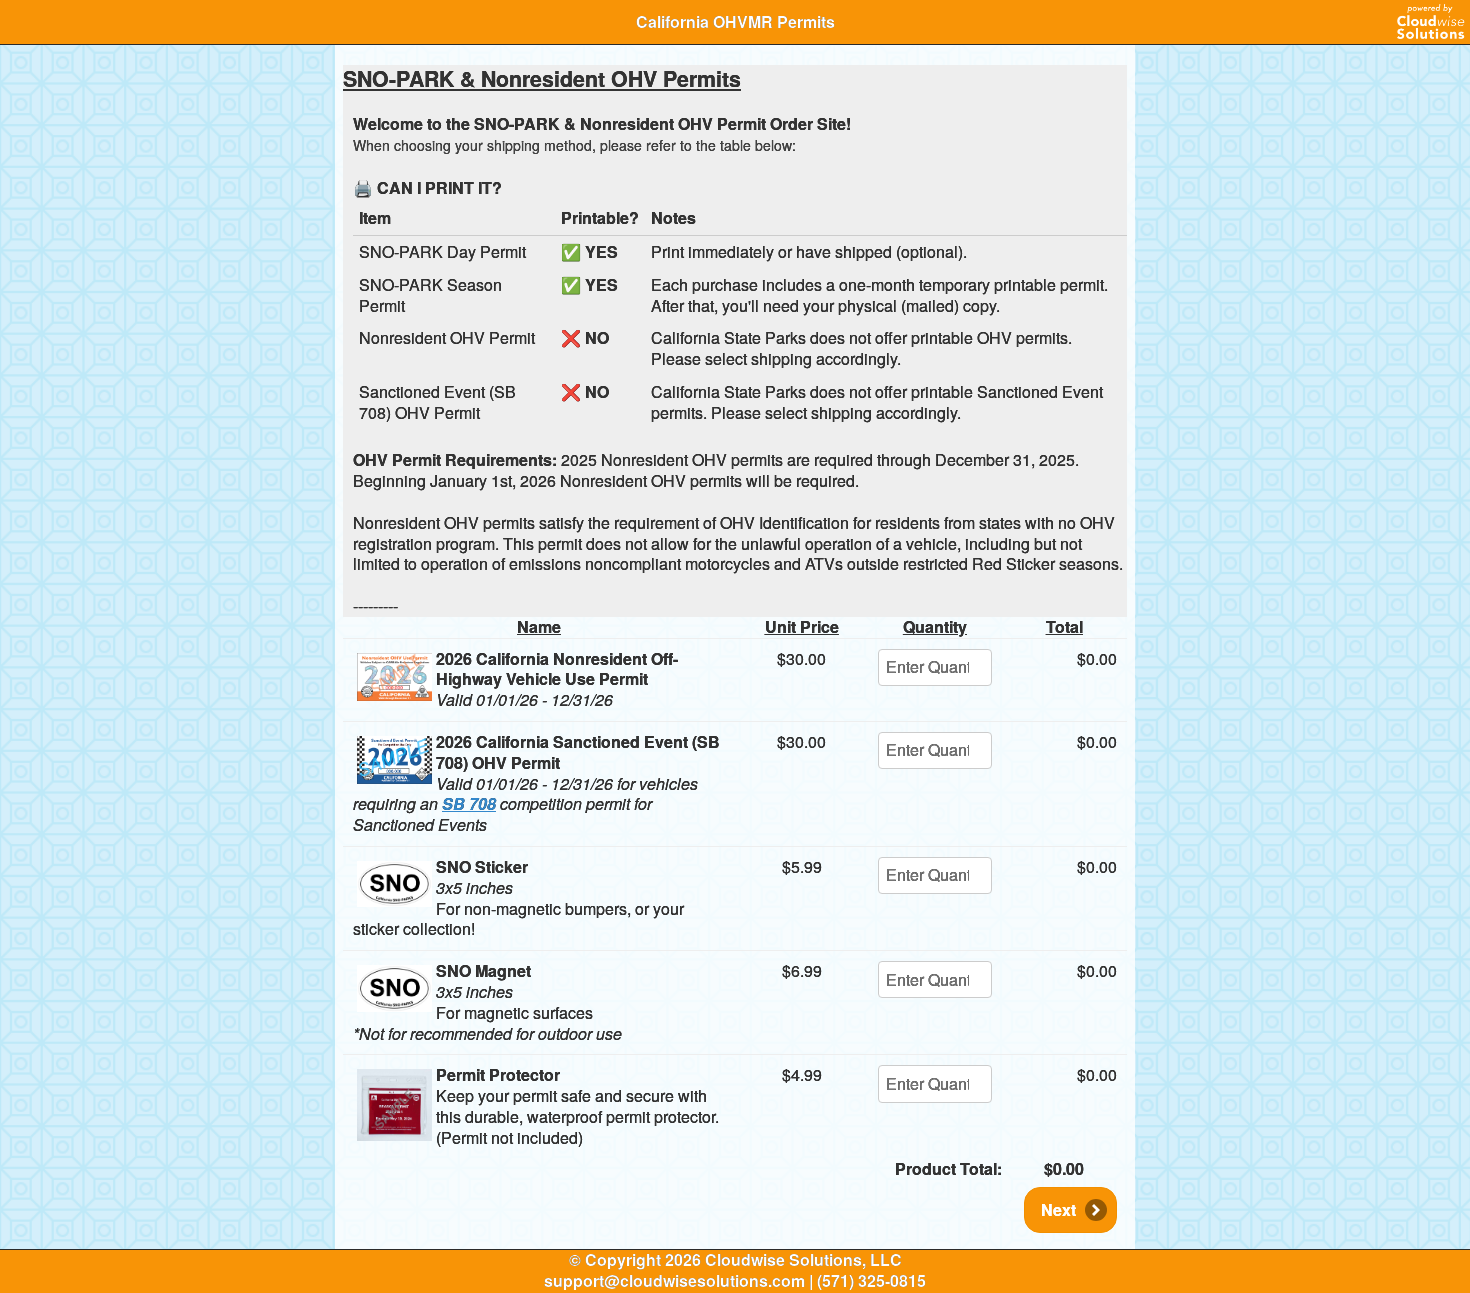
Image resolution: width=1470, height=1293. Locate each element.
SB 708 (469, 803)
